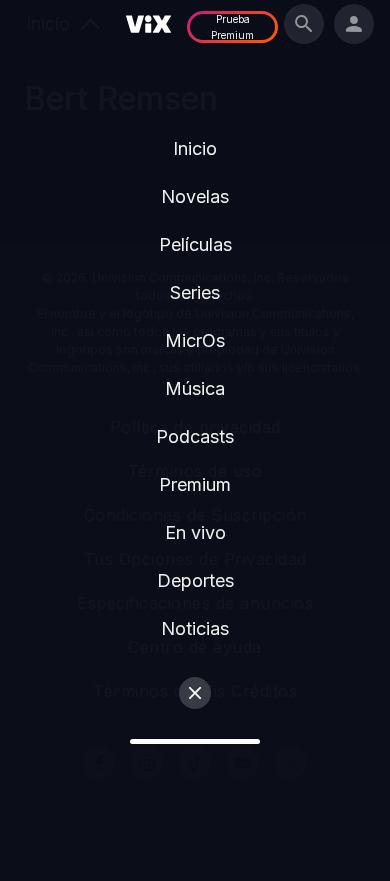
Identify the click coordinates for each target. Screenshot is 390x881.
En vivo (195, 532)
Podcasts (195, 436)
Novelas (195, 196)
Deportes (195, 580)
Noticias (195, 628)
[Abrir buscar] (304, 24)
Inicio (195, 148)
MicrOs (195, 340)
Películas (195, 244)
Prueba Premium (232, 27)
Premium (195, 484)
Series (195, 292)
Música (195, 388)
